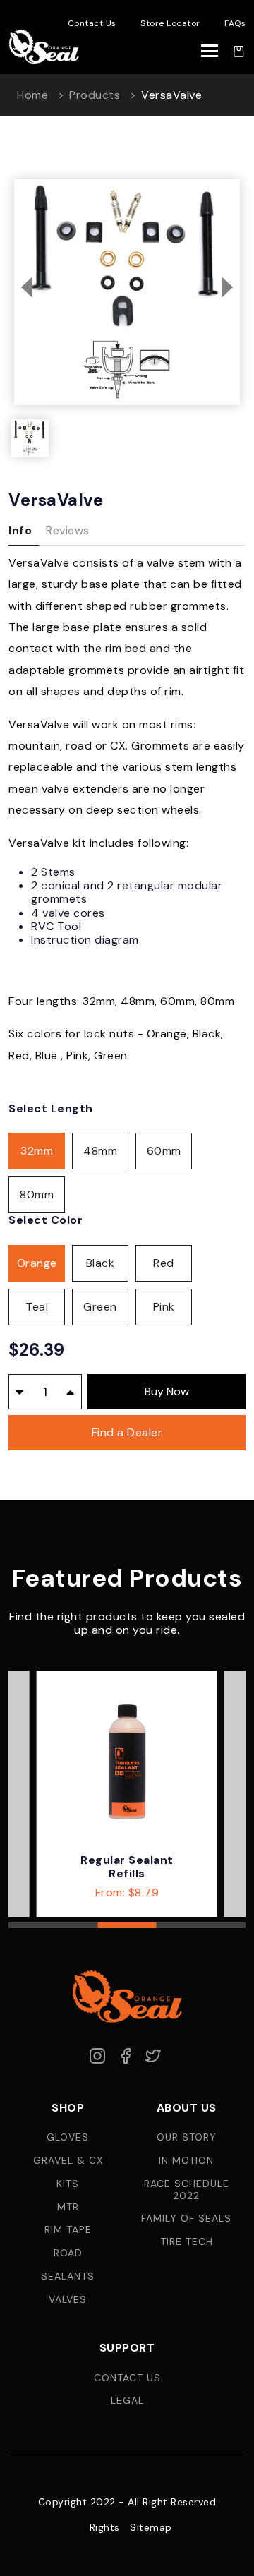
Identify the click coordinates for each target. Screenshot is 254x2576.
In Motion (186, 2161)
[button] (27, 287)
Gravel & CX (68, 2161)
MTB (68, 2207)
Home (32, 95)
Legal (127, 2401)
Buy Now (167, 1391)
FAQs (235, 23)
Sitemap (151, 2528)
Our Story (187, 2137)
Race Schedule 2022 (187, 2190)
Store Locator (170, 23)
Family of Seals (186, 2219)
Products (95, 95)
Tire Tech (187, 2242)
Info (20, 530)
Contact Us (92, 23)
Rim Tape (68, 2230)
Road (68, 2253)
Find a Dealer (127, 1432)
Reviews (68, 530)
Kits (68, 2184)
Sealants (68, 2276)
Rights (105, 2528)
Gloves (68, 2137)
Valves (68, 2300)
